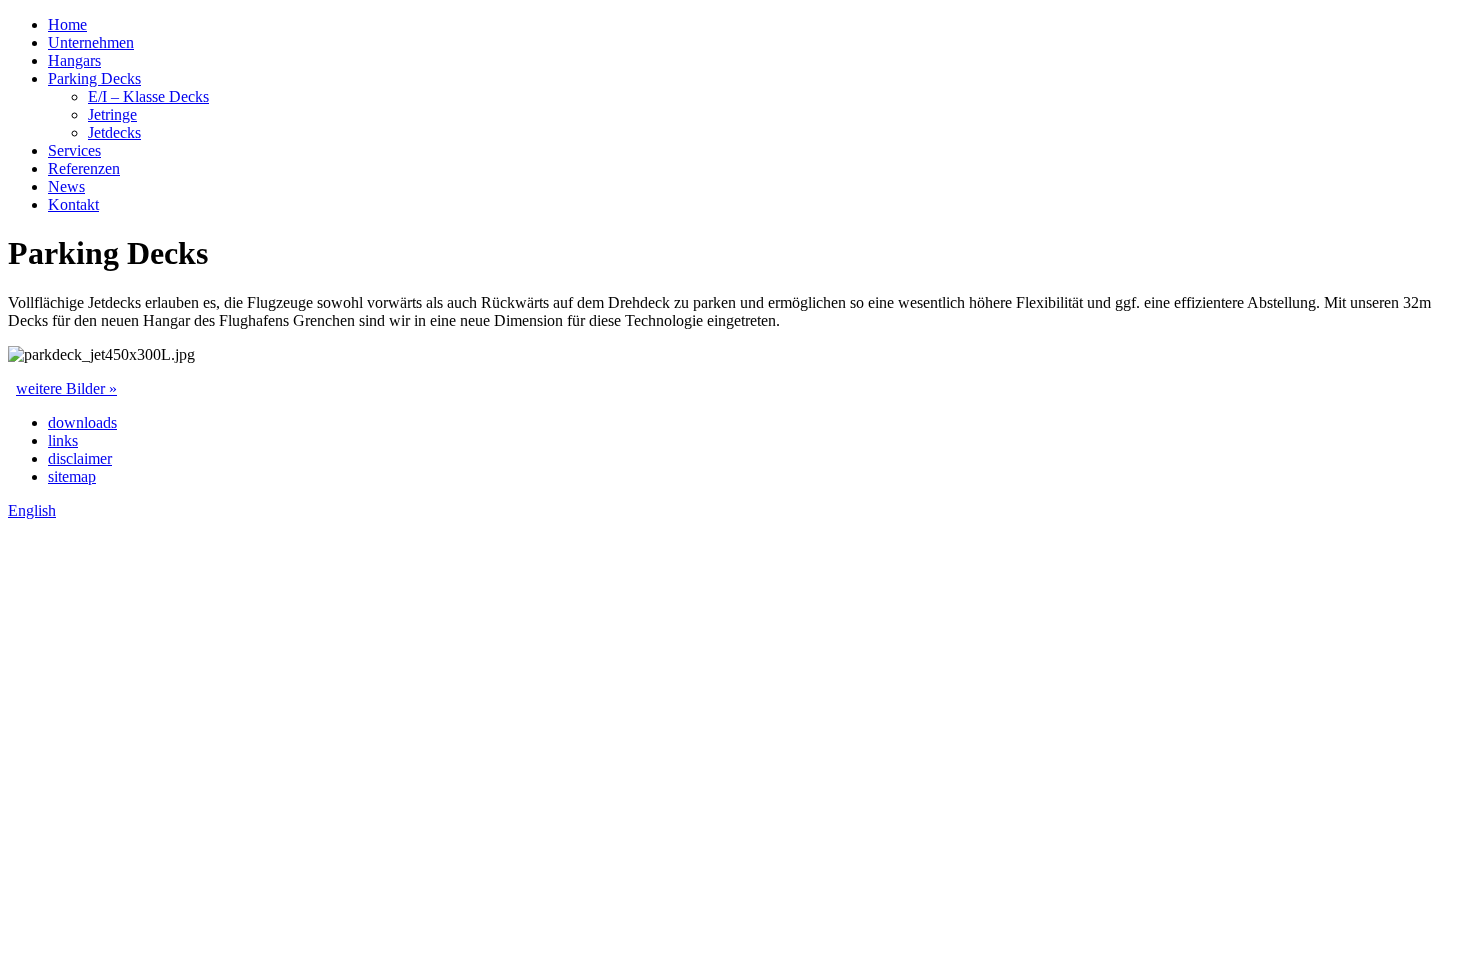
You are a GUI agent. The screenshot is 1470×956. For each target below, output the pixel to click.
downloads (82, 422)
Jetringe (112, 114)
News (66, 186)
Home (67, 24)
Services (74, 150)
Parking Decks (94, 78)
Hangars (74, 60)
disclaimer (80, 458)
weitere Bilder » (66, 388)
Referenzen (84, 168)
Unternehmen (91, 42)
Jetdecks (114, 132)
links (63, 440)
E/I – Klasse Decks (148, 96)
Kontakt (73, 204)
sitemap (72, 476)
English (32, 510)
